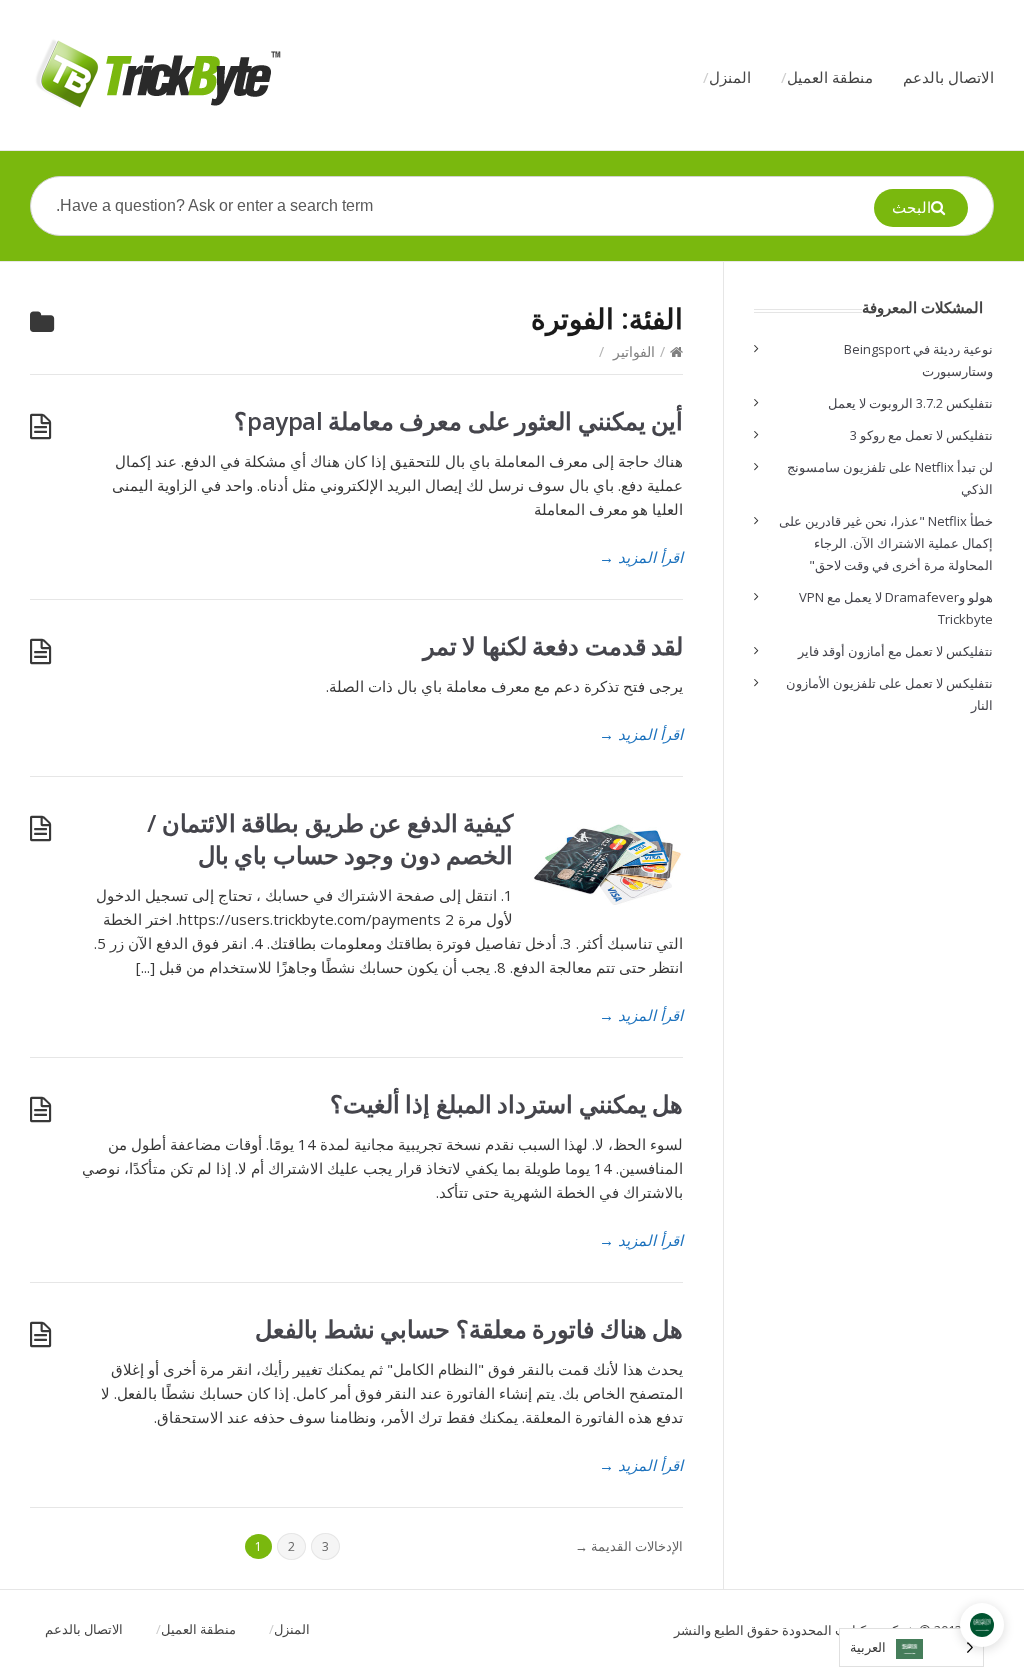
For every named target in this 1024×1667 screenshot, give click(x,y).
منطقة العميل (830, 77)
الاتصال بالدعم (948, 77)
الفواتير (634, 351)
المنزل (730, 77)
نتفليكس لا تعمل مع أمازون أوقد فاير (895, 651)
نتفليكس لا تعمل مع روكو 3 (921, 435)
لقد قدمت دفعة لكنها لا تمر (553, 645)
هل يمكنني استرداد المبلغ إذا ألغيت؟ (507, 1103)
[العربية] (982, 1625)
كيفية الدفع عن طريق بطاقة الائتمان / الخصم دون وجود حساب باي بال (330, 838)
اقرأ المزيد (641, 557)
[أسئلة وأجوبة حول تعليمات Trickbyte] (156, 75)
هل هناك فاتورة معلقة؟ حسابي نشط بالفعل (469, 1328)
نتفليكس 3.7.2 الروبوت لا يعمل (910, 403)
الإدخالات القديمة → (629, 1546)
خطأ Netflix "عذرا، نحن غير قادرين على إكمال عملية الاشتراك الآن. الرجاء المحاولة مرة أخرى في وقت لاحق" (886, 543)
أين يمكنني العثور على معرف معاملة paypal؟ (458, 420)
